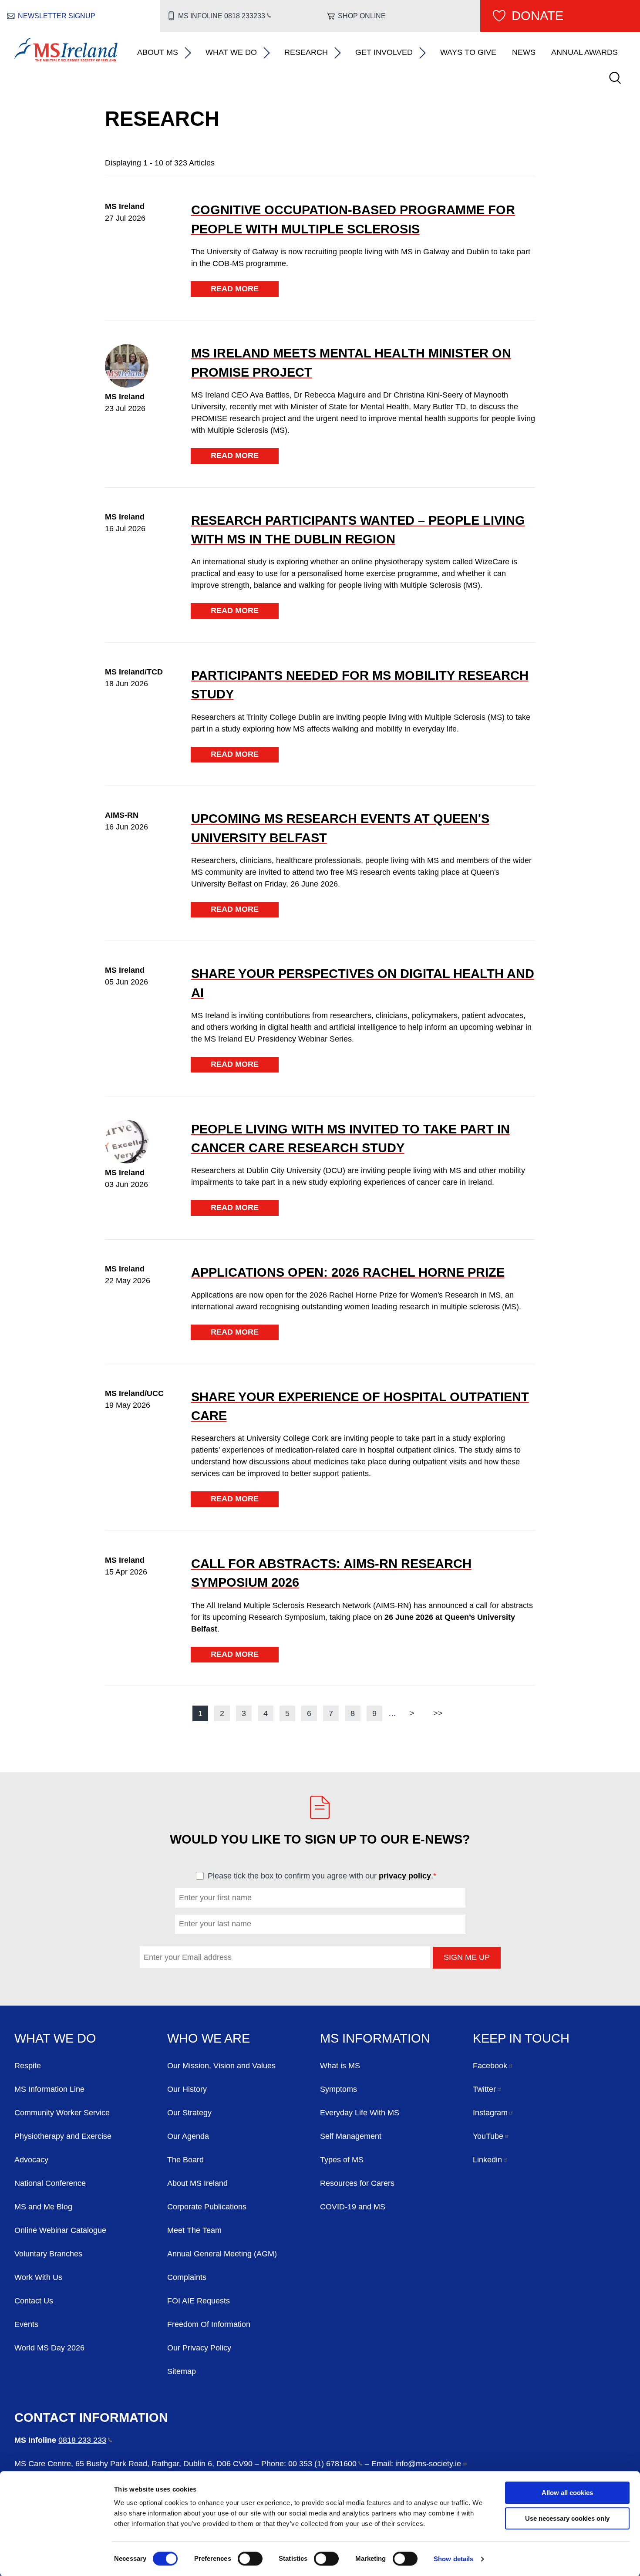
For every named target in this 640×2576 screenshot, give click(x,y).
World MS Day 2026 (49, 2348)
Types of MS (342, 2160)
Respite (28, 2066)
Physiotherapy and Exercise (63, 2136)
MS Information (375, 2038)
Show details (453, 2559)
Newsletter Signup (57, 16)
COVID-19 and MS (353, 2207)
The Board (185, 2160)
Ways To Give (468, 52)
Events (26, 2324)
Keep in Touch (521, 2038)
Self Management (351, 2136)
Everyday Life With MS (360, 2113)
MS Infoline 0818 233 (221, 16)
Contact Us (34, 2301)
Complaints (187, 2277)
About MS (158, 52)
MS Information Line (49, 2089)
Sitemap (182, 2371)
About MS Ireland (197, 2183)
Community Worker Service (62, 2113)
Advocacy (31, 2160)
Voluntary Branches (48, 2254)
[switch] (250, 2559)
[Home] (66, 59)
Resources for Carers (357, 2183)
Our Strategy (189, 2113)
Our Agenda (188, 2136)
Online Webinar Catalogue (60, 2230)
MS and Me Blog (43, 2207)
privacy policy (405, 1876)
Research (306, 52)
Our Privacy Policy (199, 2348)
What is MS (340, 2066)
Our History (187, 2089)
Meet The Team (194, 2230)
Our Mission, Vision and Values (221, 2066)
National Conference (50, 2183)
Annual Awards (584, 52)
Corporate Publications (207, 2207)
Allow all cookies (567, 2493)
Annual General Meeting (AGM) (222, 2254)
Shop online (362, 16)
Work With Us (38, 2277)
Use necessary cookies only (567, 2518)
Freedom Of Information (209, 2324)
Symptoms (339, 2089)
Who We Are (209, 2038)
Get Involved (384, 52)
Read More (235, 289)
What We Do (231, 52)
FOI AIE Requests (199, 2301)
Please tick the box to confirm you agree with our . (326, 1876)
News (524, 52)
